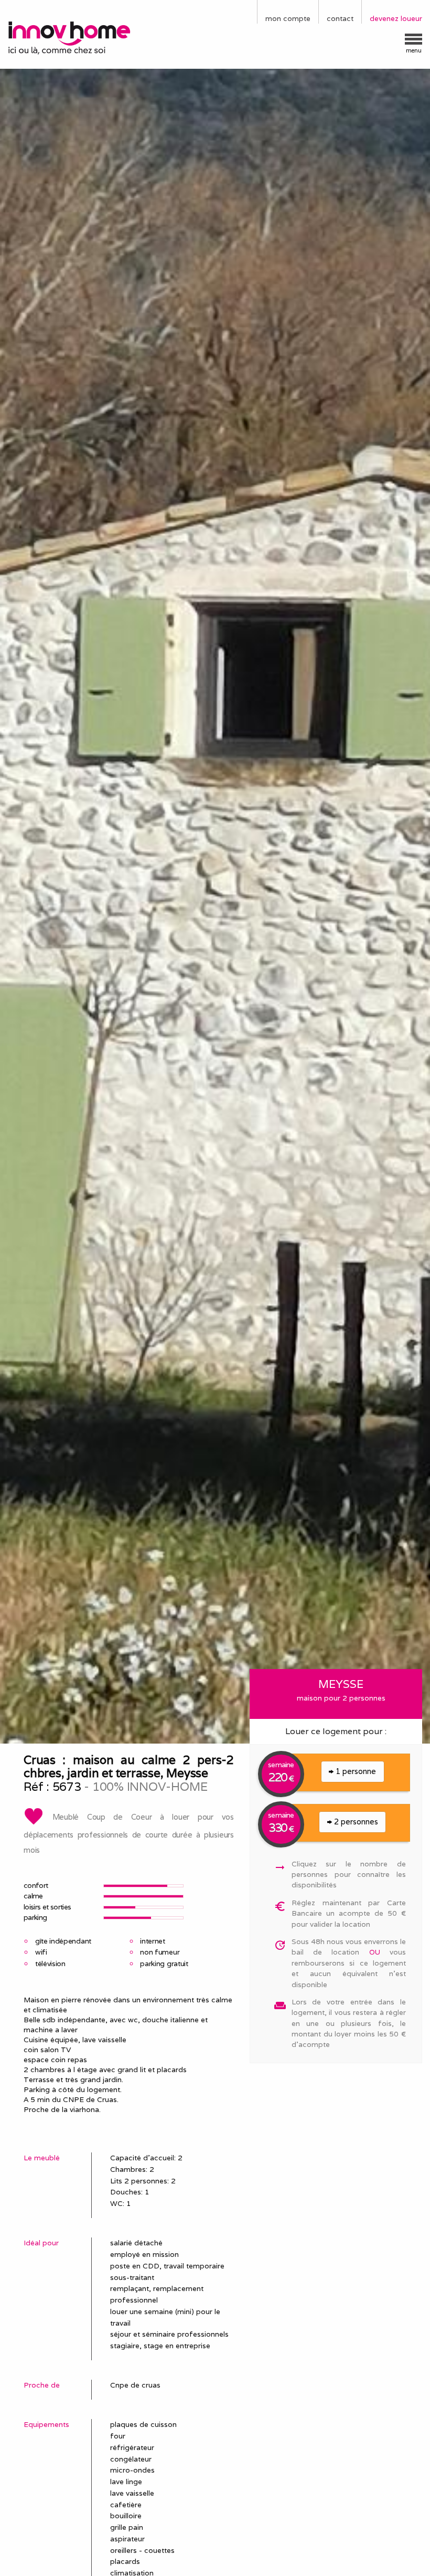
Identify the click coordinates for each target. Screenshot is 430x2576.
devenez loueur (396, 18)
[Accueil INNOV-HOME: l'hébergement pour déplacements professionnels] (72, 37)
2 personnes (355, 1822)
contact (340, 18)
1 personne (355, 1771)
